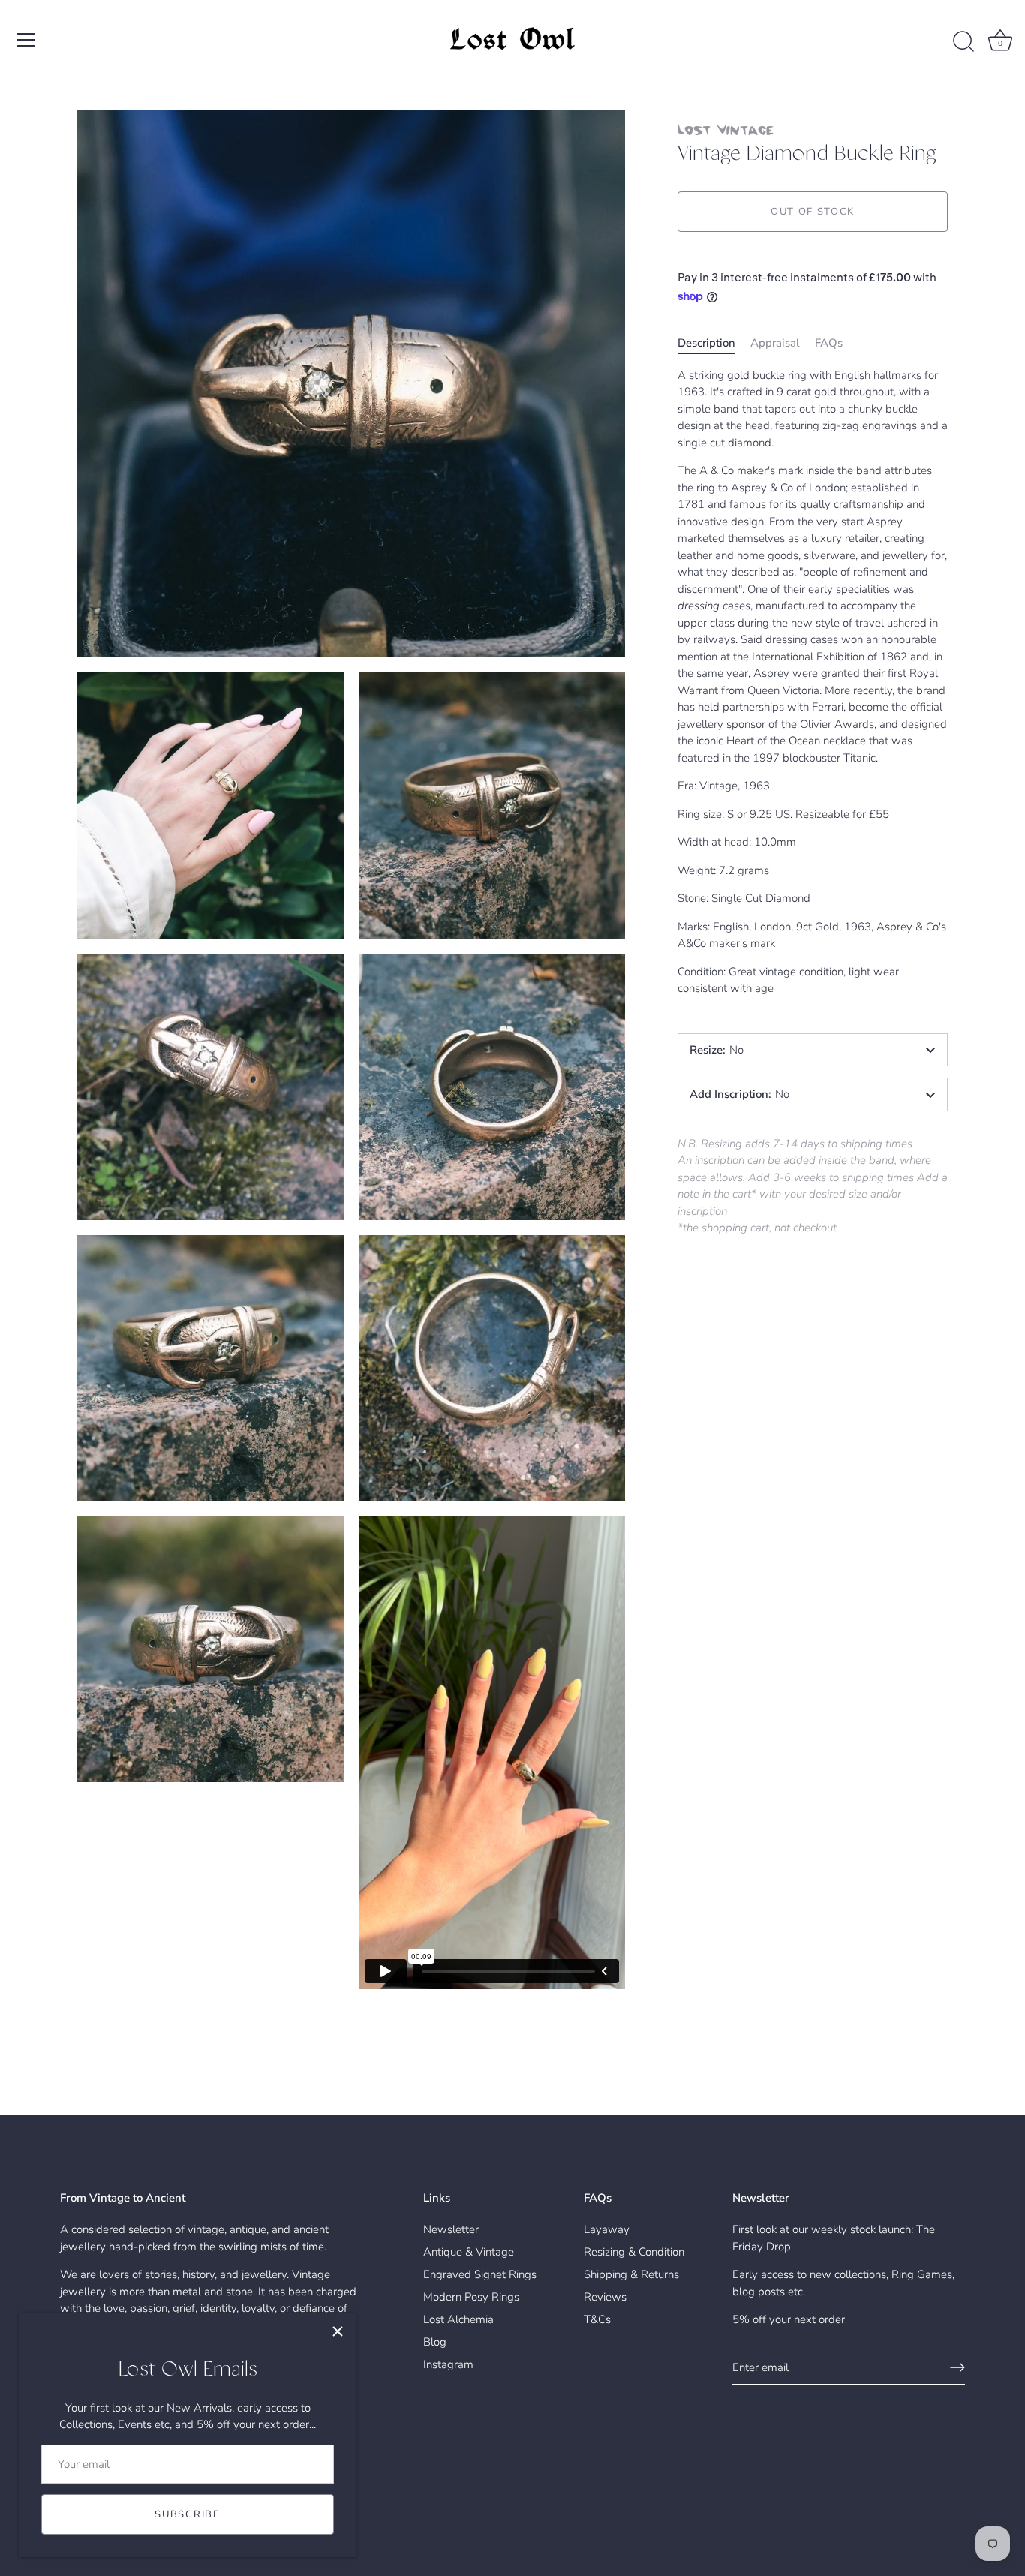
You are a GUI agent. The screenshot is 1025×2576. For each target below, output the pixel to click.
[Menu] (26, 40)
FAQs (829, 343)
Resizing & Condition (634, 2252)
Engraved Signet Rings (480, 2274)
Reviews (605, 2297)
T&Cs (597, 2319)
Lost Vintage (726, 129)
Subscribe (187, 2514)
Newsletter (451, 2229)
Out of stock (813, 212)
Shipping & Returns (631, 2274)
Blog (435, 2342)
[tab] (714, 343)
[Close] (338, 2331)
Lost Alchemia (458, 2319)
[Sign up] (957, 2367)
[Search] (963, 42)
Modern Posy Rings (471, 2297)
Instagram (448, 2364)
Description (706, 343)
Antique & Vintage (469, 2252)
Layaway (607, 2229)
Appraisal (775, 343)
